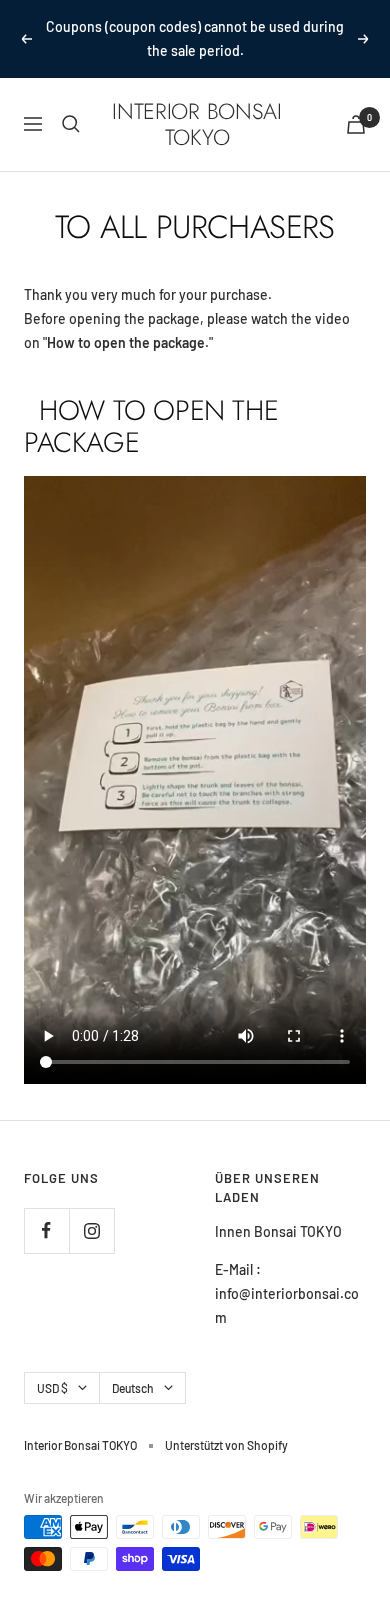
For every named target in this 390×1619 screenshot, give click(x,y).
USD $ (52, 1388)
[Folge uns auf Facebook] (46, 1230)
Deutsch (133, 1388)
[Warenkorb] (356, 124)
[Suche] (71, 124)
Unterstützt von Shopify (226, 1445)
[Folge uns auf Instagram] (91, 1230)
